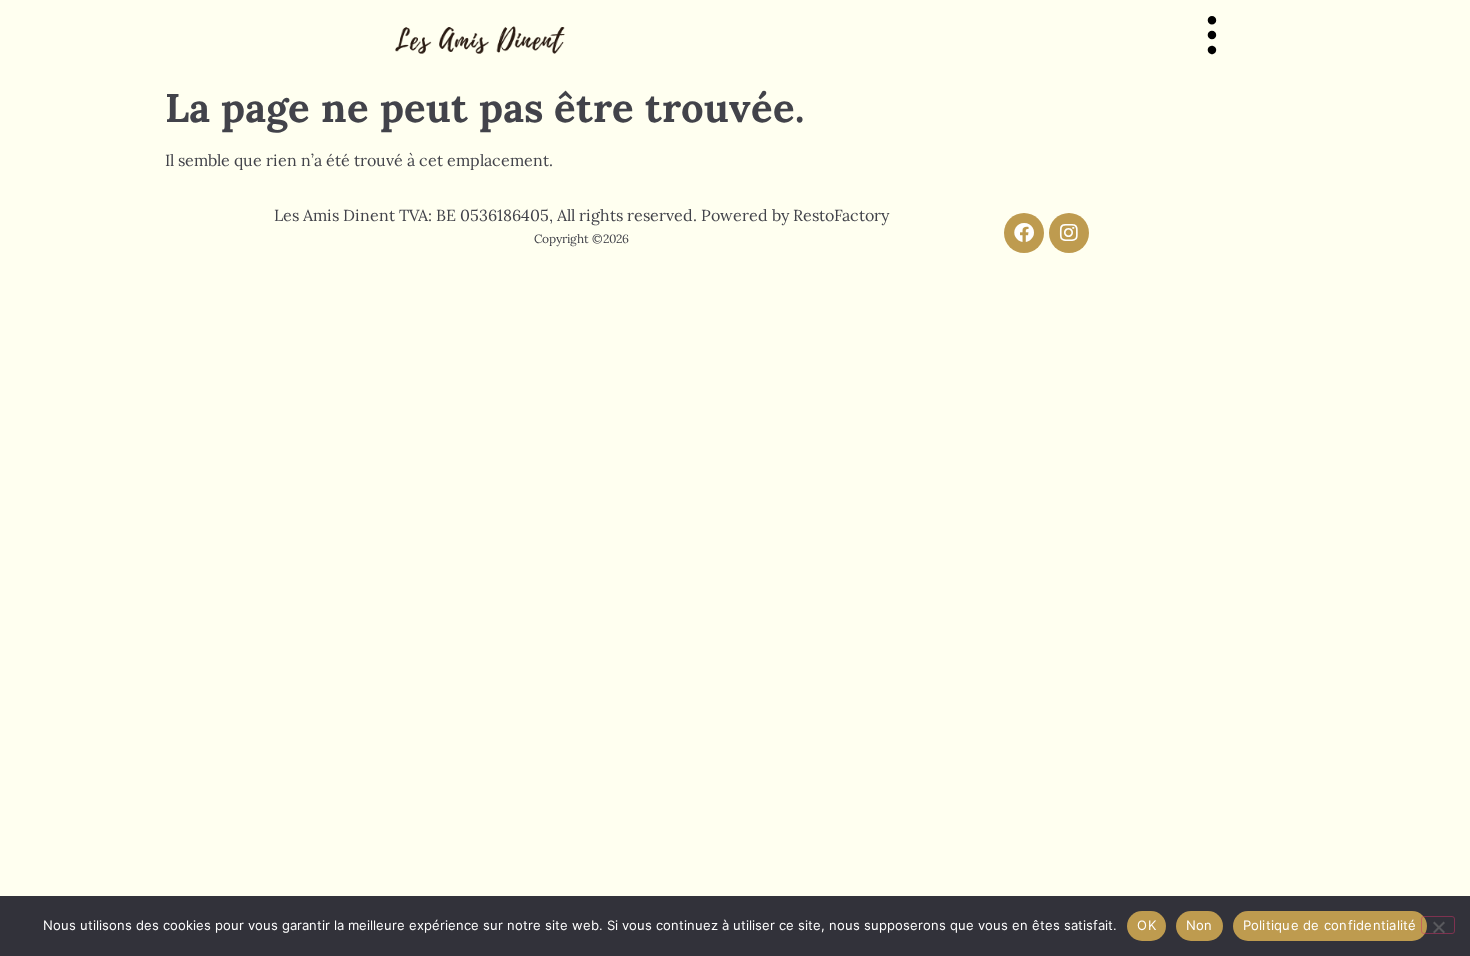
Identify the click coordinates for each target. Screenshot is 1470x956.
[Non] (1438, 925)
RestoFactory (841, 215)
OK (1146, 925)
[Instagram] (1069, 233)
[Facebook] (1024, 233)
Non (1199, 925)
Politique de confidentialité (1330, 925)
